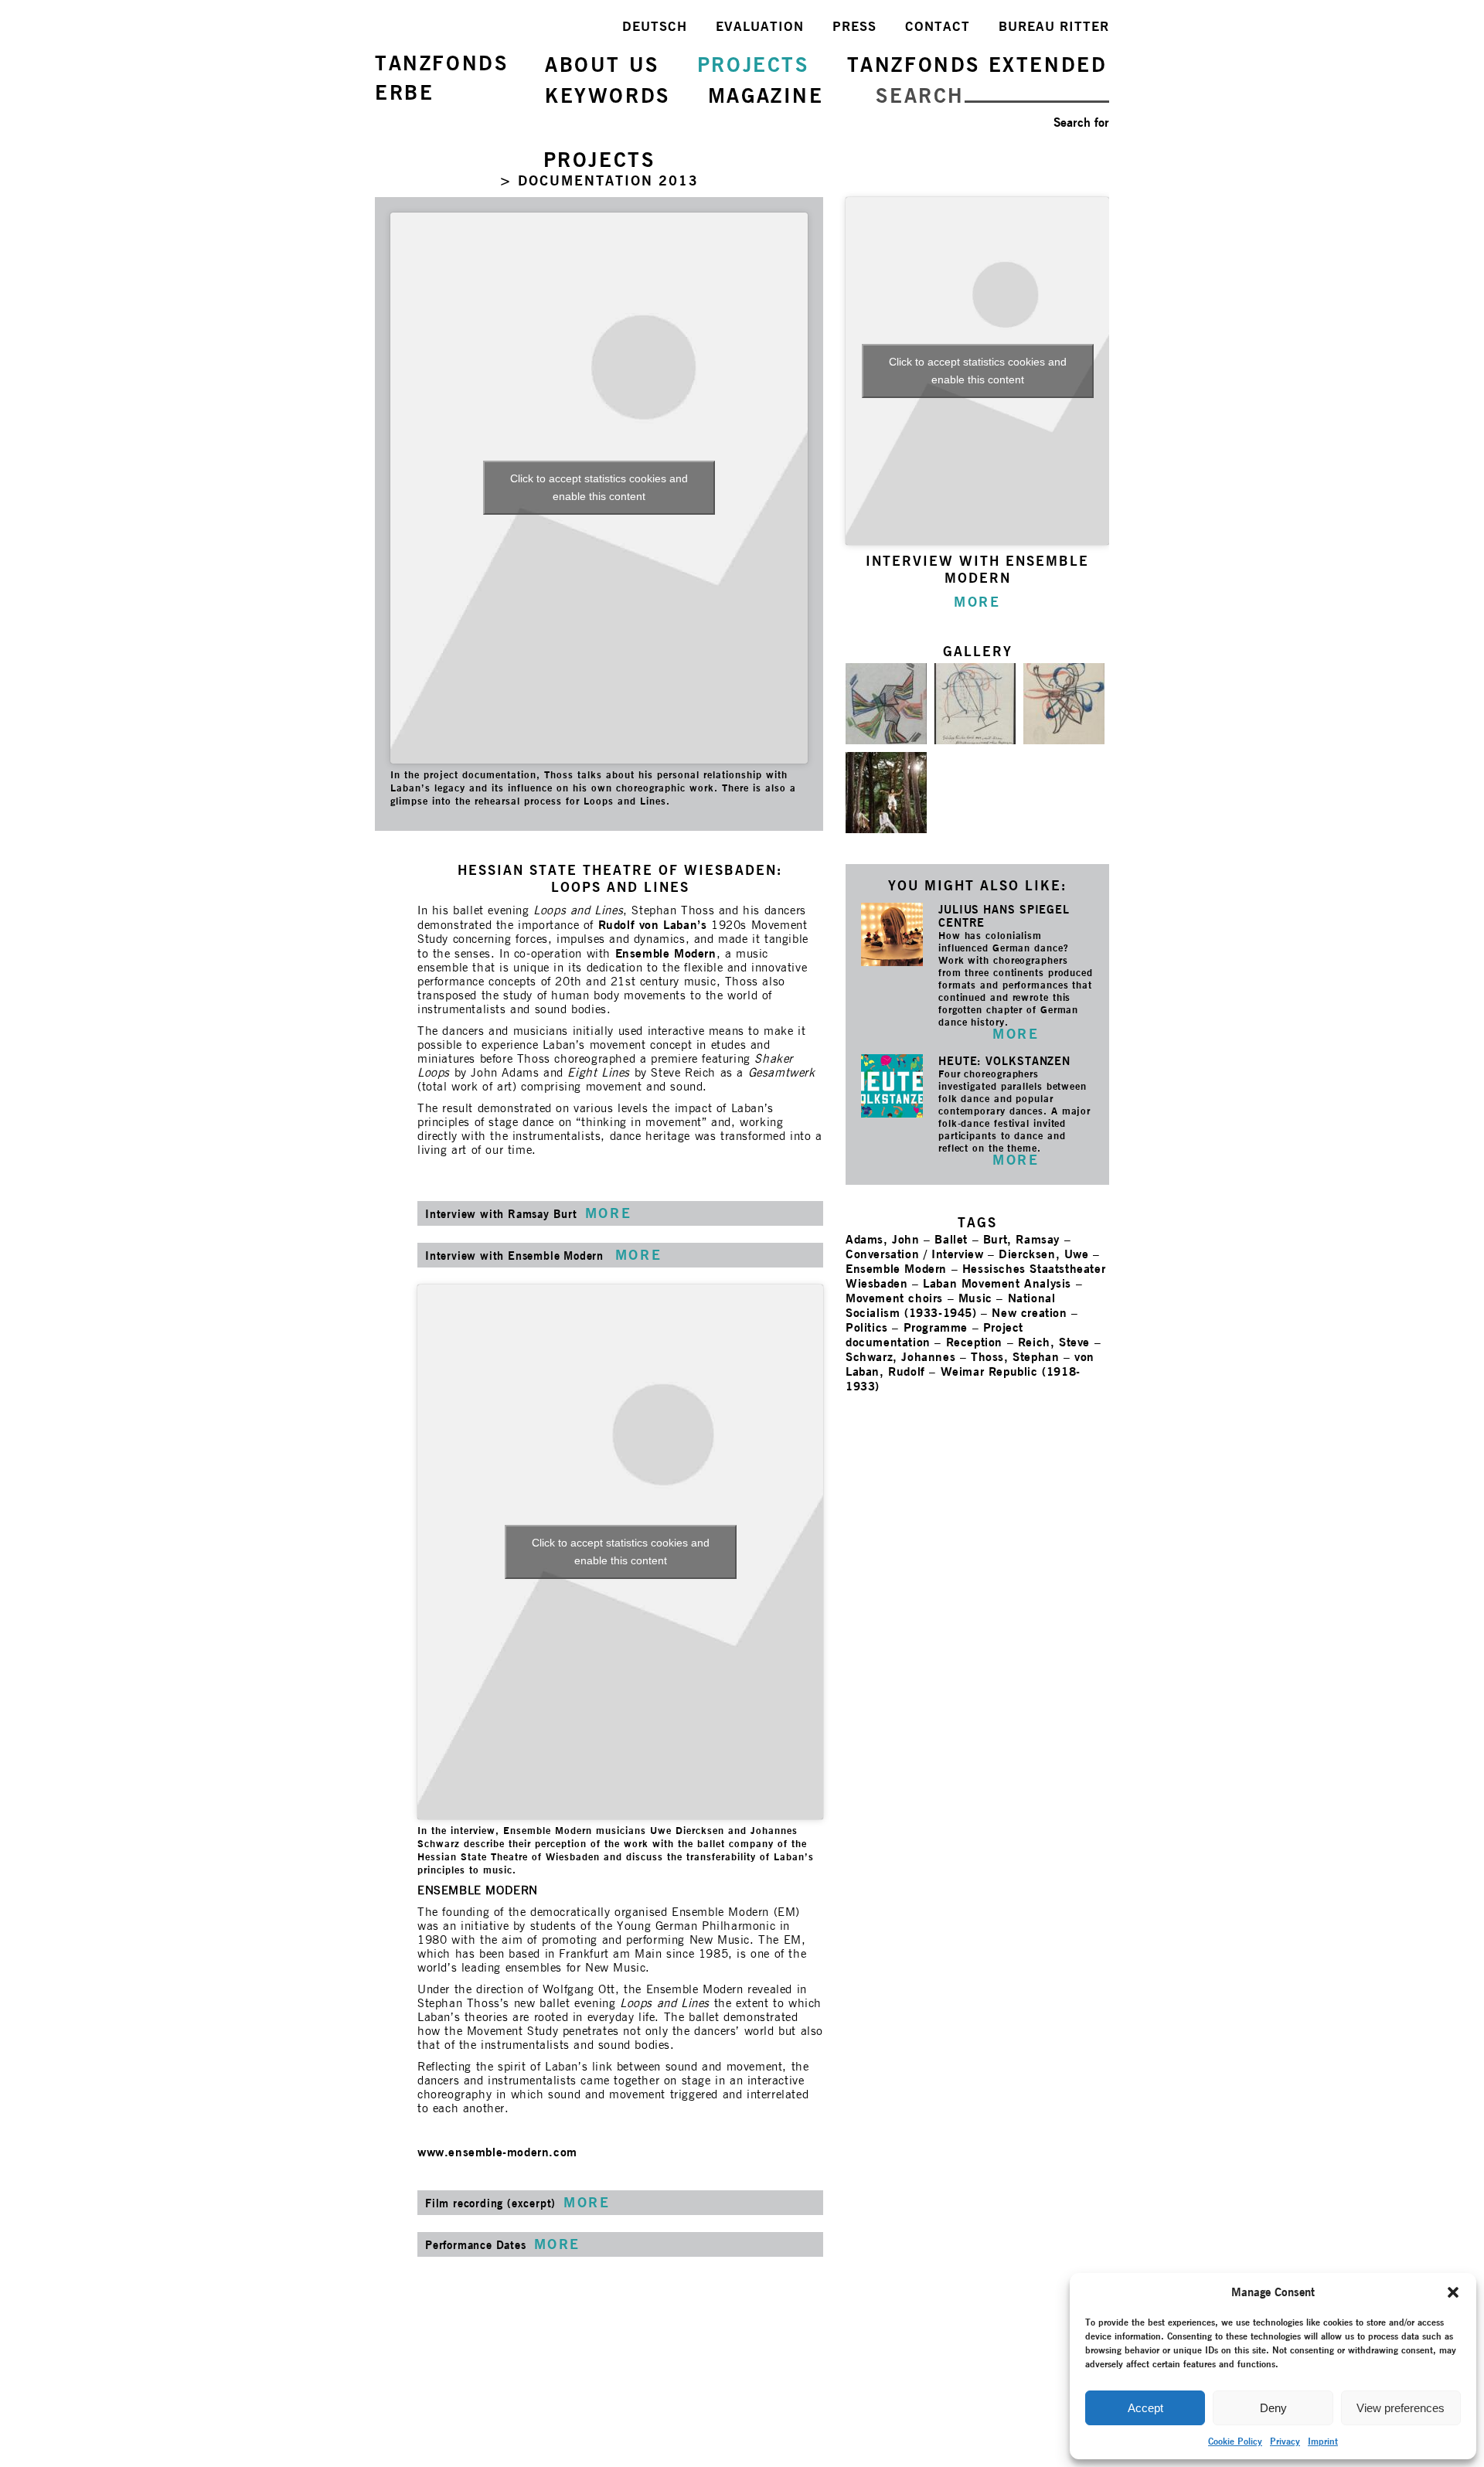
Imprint (1323, 2441)
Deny (1273, 2408)
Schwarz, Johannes (900, 1357)
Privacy (1285, 2441)
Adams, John (883, 1239)
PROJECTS (753, 65)
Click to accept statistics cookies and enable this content (599, 487)
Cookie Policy (1235, 2441)
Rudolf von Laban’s (653, 925)
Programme (936, 1327)
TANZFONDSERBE (441, 78)
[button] (1453, 2292)
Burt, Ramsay (1021, 1239)
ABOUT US (602, 65)
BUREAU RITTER (1054, 26)
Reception (974, 1342)
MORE (1016, 1034)
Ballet (951, 1239)
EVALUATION (760, 26)
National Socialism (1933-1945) (950, 1305)
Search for (1081, 122)
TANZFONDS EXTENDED (977, 65)
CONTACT (938, 26)
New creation (1029, 1313)
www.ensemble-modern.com (497, 2152)
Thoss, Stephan (1015, 1357)
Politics (867, 1327)
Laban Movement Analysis (997, 1283)
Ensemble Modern (666, 953)
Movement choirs (894, 1298)
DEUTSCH (655, 26)
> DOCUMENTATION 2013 (599, 180)
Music (975, 1298)
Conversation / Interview (914, 1254)
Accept (1145, 2408)
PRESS (854, 26)
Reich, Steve (1054, 1342)
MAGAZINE (766, 95)
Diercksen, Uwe (1043, 1254)
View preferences (1401, 2408)
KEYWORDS (608, 95)
